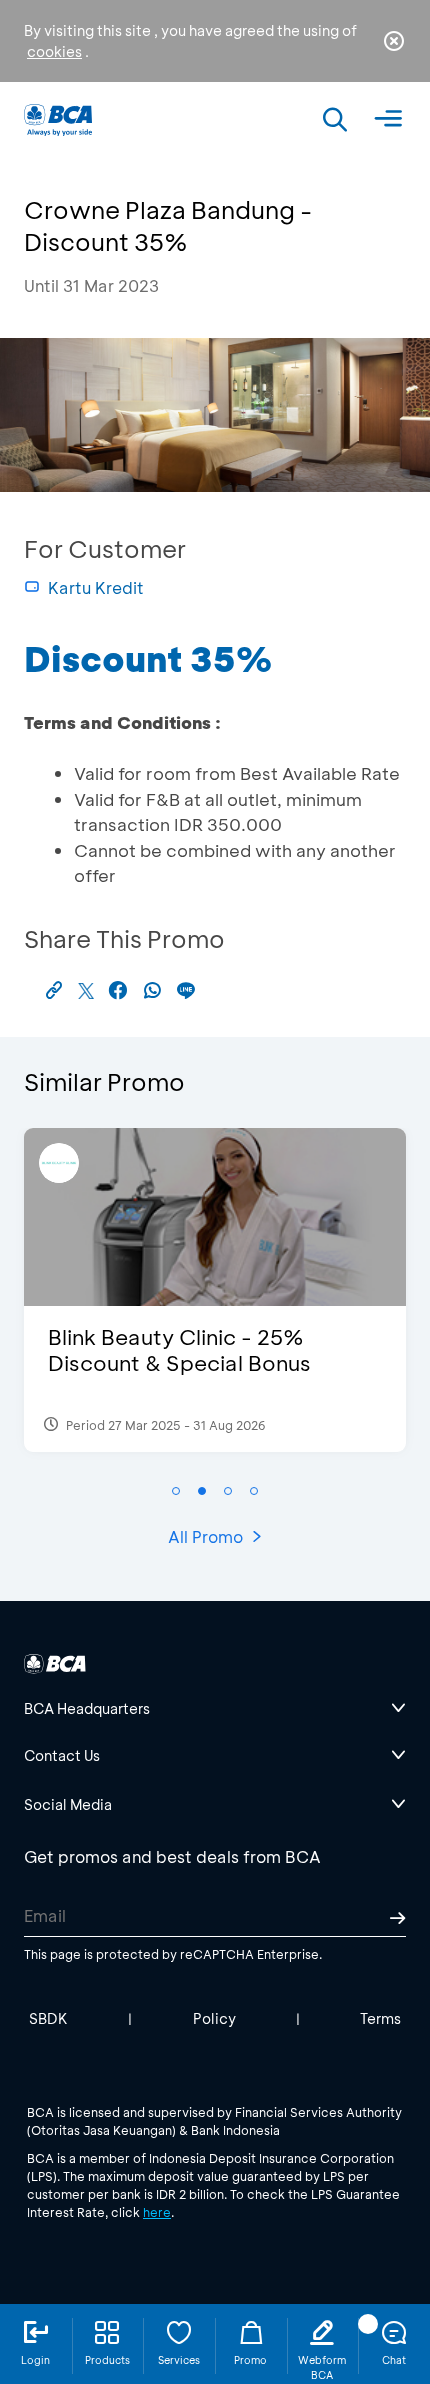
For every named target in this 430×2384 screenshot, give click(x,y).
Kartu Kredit (96, 587)
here (157, 2212)
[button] (176, 1491)
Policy (214, 2018)
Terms (380, 2018)
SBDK (48, 2018)
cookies (54, 51)
